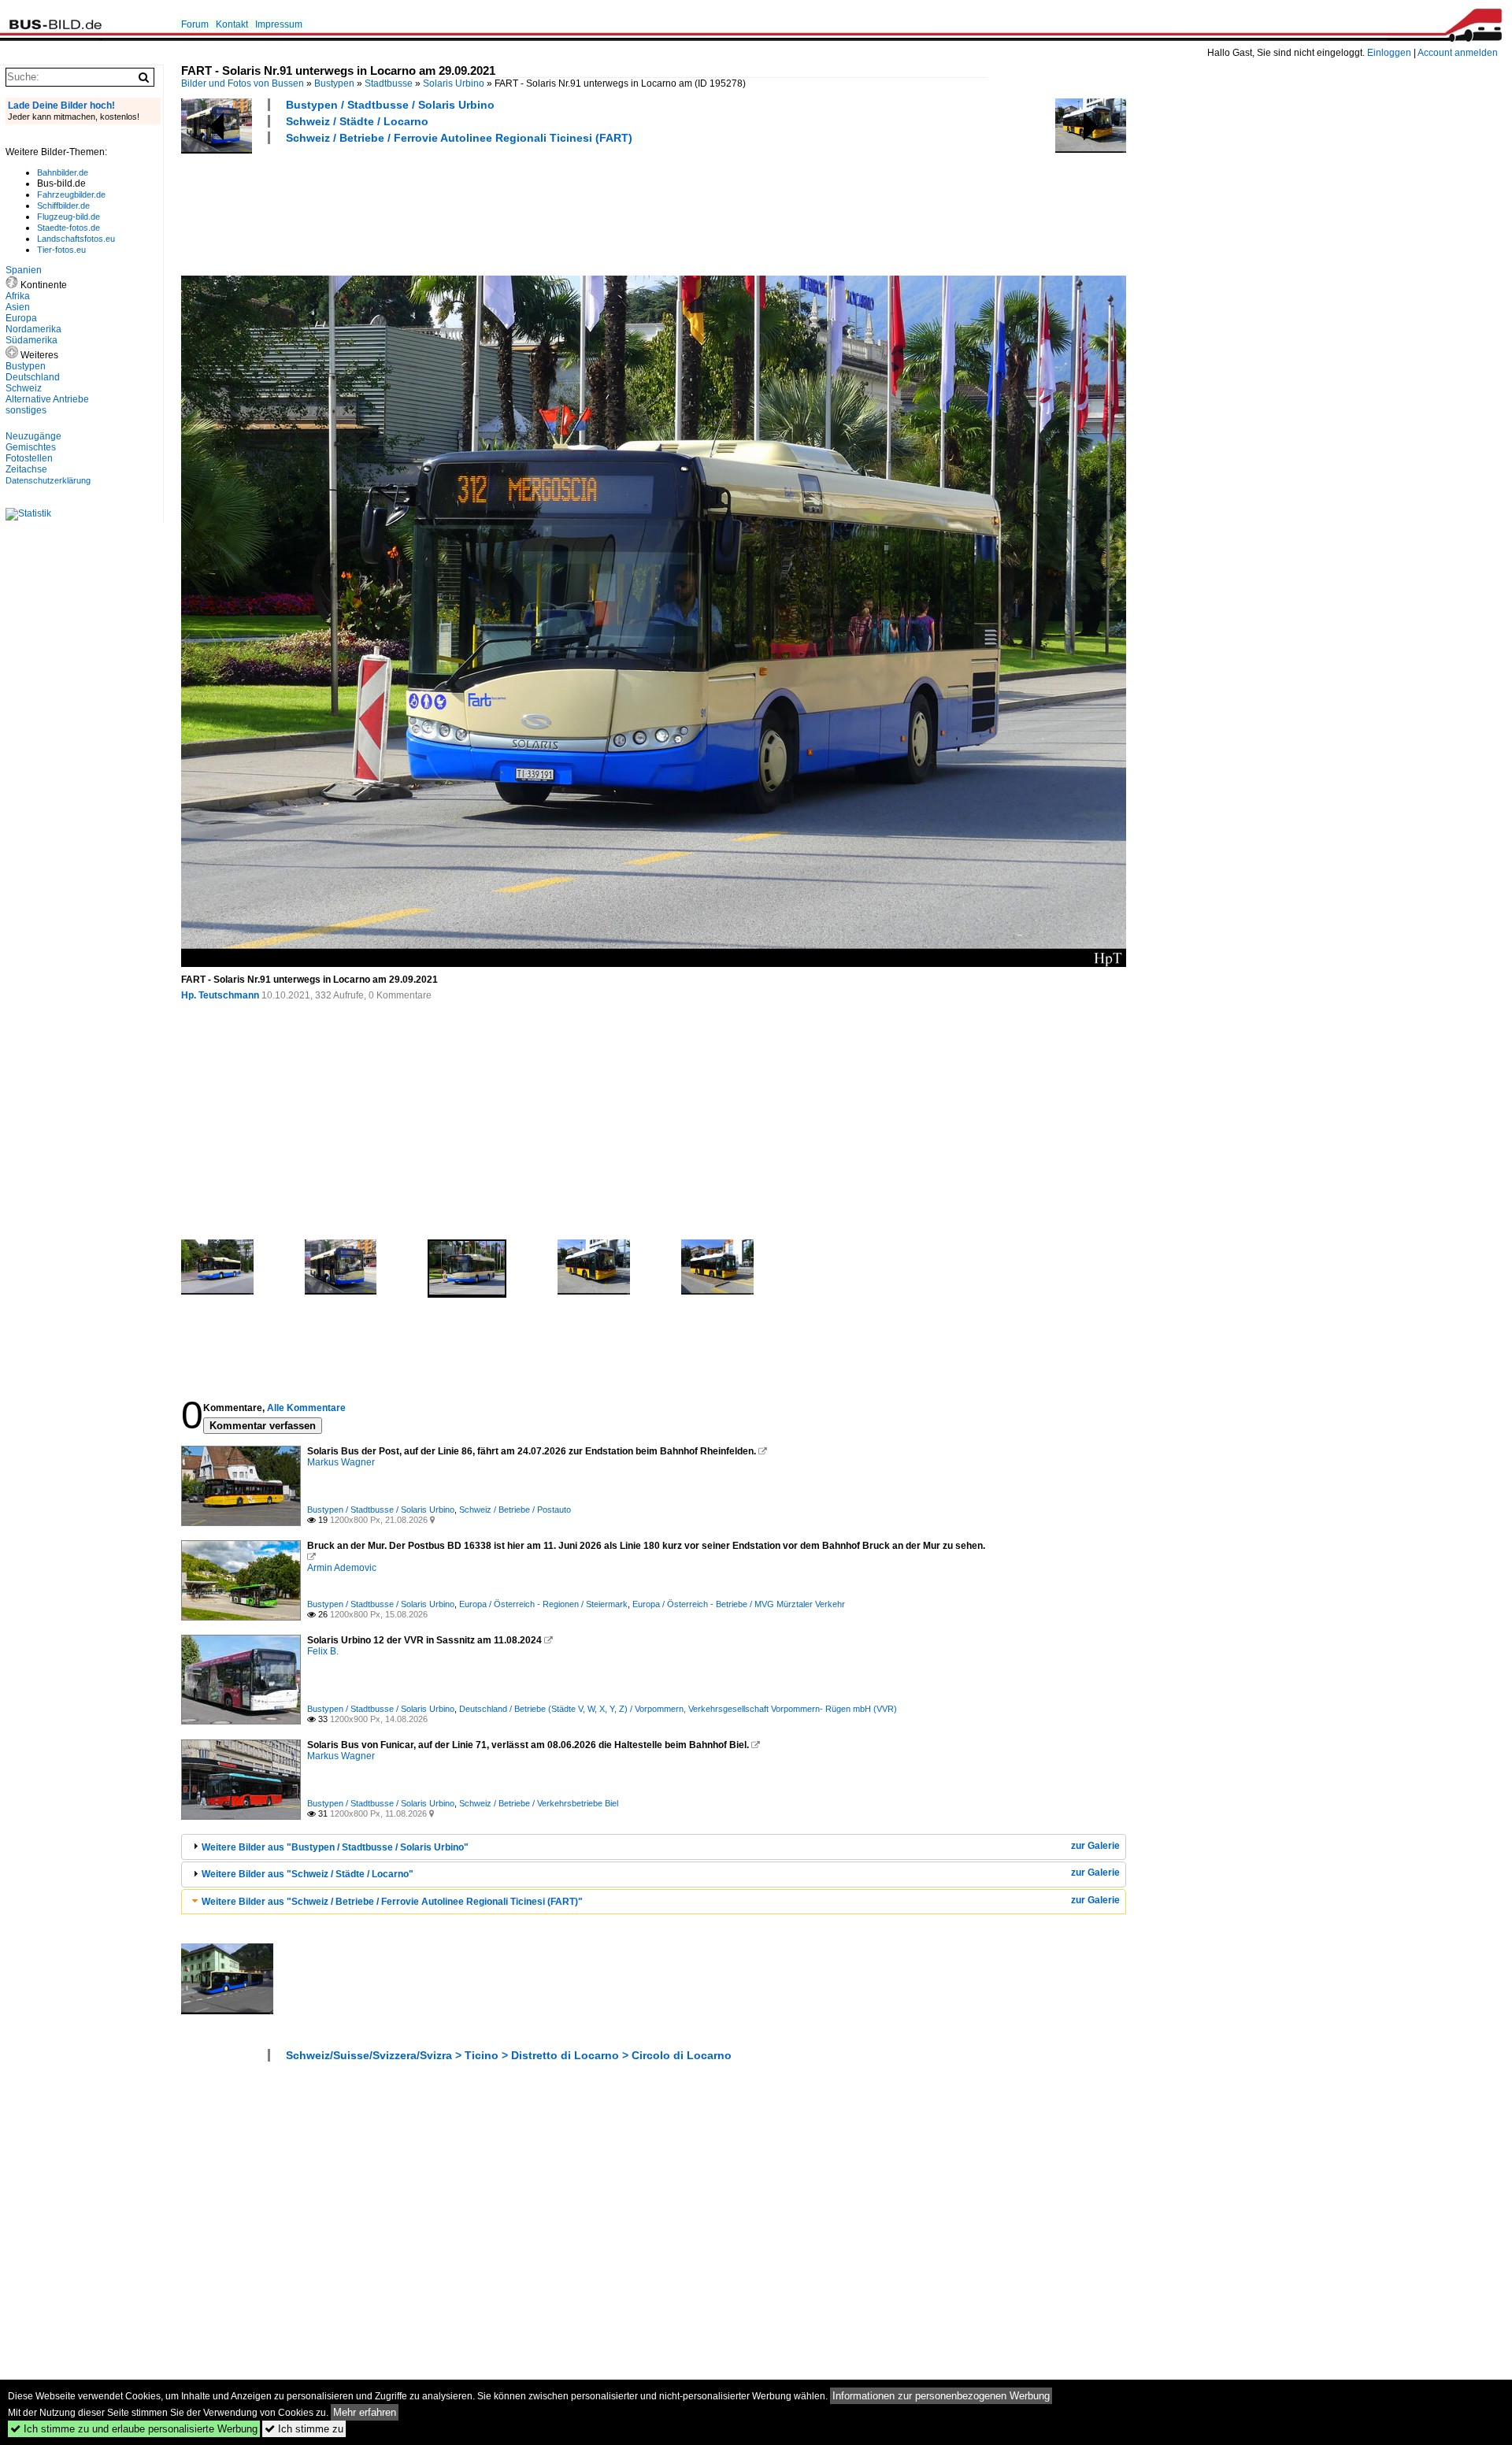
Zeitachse (26, 469)
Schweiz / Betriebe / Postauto (515, 1510)
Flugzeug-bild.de (69, 217)
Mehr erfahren (365, 2412)
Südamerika (31, 340)
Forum (195, 24)
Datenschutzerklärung (48, 480)
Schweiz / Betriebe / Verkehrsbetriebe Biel (539, 1803)
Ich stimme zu (304, 2429)
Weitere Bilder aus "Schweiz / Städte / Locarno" (308, 1874)
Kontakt (232, 24)
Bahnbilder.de (63, 172)
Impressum (279, 24)
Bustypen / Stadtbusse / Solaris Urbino (390, 105)
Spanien (24, 270)
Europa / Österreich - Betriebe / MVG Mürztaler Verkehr (739, 1604)
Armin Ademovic (342, 1568)
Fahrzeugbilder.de (71, 194)
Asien (18, 307)
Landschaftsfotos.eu (76, 239)
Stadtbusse (389, 83)
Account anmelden (1458, 53)
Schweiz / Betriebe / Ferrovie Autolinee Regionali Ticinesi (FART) (459, 138)
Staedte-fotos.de (69, 228)
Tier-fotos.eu (61, 250)
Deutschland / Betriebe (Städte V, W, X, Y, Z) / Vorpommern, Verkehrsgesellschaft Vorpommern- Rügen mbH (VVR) (678, 1709)
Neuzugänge (33, 436)
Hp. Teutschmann (220, 995)
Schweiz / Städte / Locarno (357, 121)
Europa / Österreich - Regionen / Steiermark (543, 1604)
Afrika (18, 296)
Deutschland (33, 377)
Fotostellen (29, 458)
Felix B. (323, 1651)
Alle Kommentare (306, 1408)
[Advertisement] (468, 208)
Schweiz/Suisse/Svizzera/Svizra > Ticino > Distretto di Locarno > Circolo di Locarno (509, 2055)
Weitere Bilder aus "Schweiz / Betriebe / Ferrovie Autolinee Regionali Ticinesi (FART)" (392, 1902)
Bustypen (334, 83)
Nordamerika (33, 329)
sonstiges (26, 410)
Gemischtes (31, 447)
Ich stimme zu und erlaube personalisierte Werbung (134, 2429)
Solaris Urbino (454, 83)
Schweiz (24, 388)
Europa (21, 318)
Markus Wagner (341, 1462)
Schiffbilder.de (63, 206)
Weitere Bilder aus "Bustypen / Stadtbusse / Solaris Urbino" (335, 1847)
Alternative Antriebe (47, 399)
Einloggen (1389, 53)
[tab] (654, 1847)
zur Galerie (1095, 1846)
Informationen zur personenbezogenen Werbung (941, 2396)
